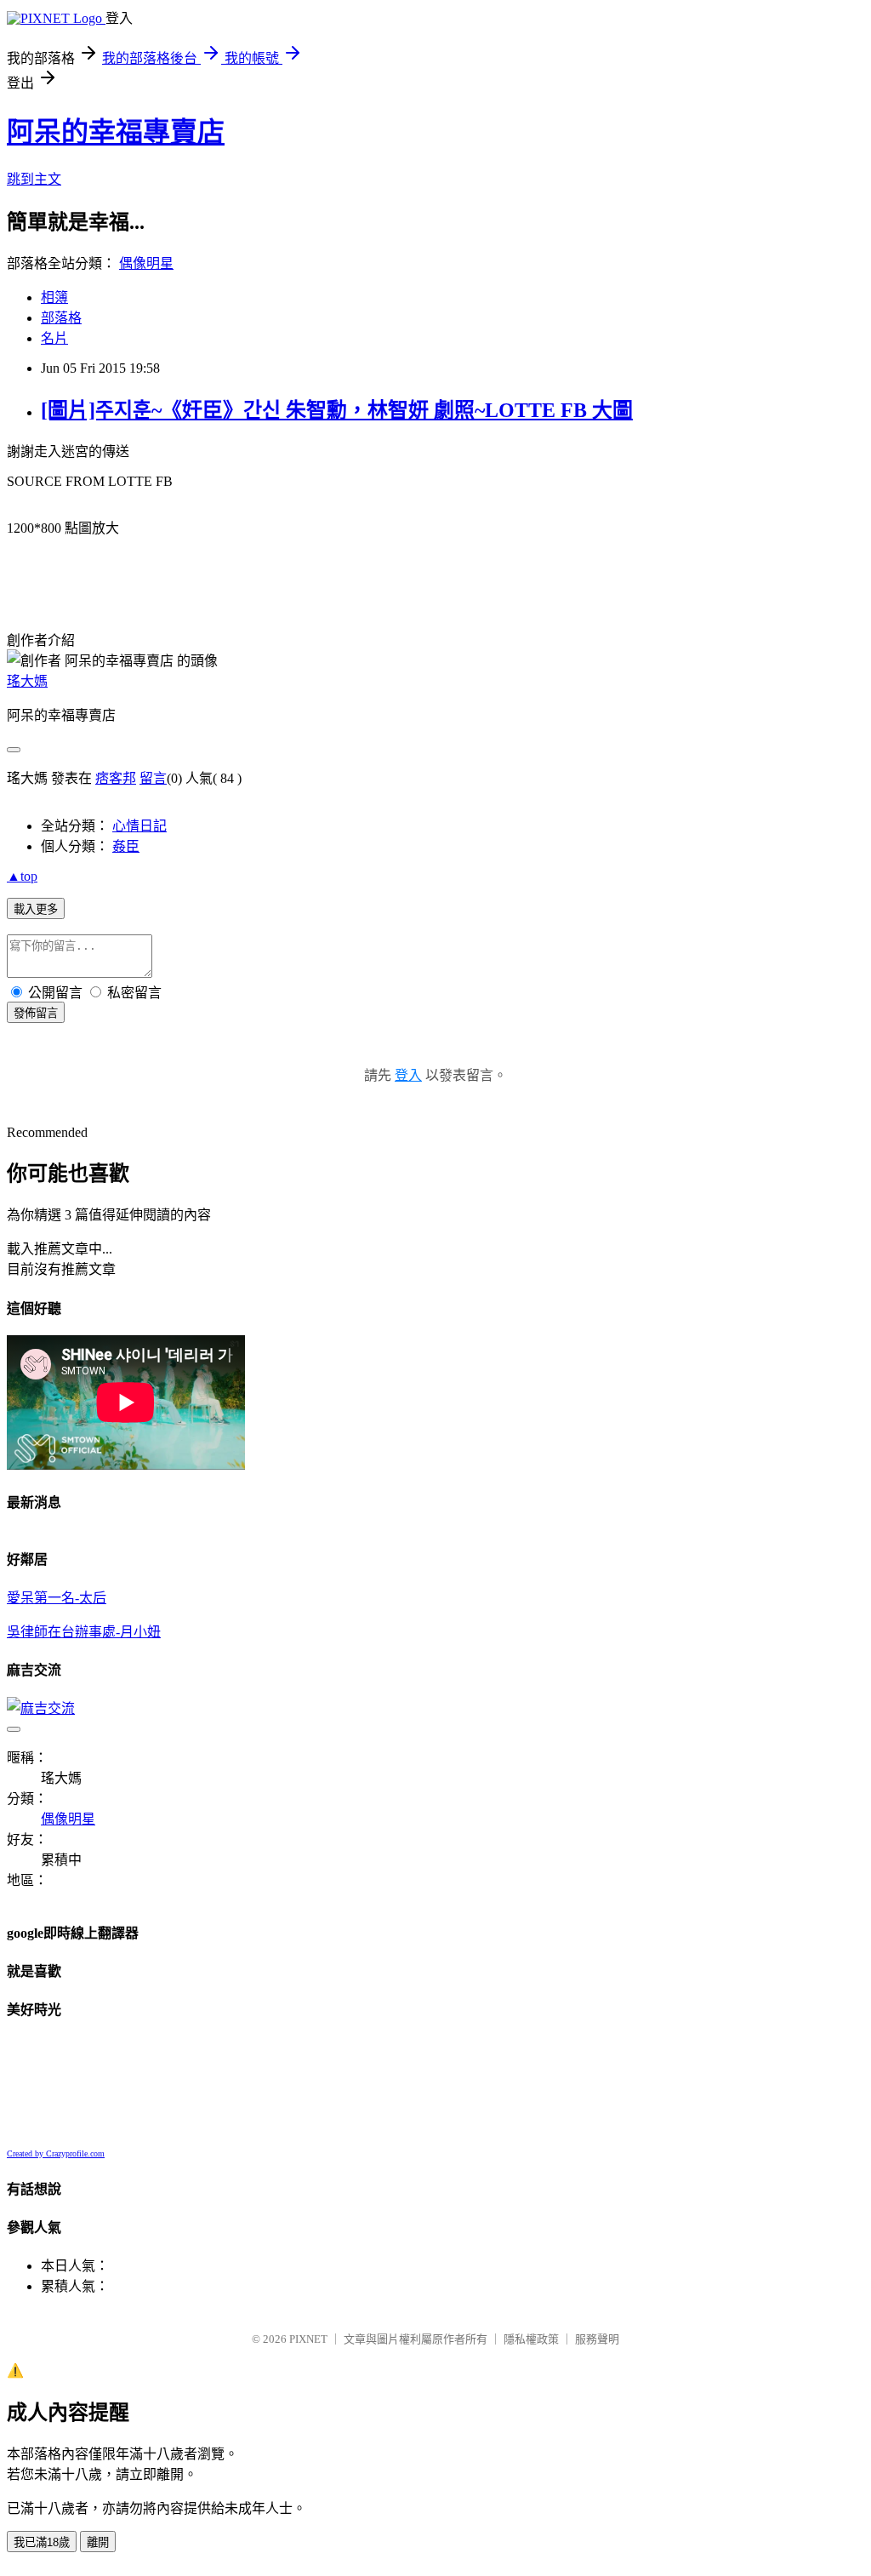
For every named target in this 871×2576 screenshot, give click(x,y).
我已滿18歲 (42, 2542)
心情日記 (139, 826)
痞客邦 (116, 778)
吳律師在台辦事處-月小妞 (84, 1632)
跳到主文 (34, 179)
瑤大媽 (27, 681)
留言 (153, 778)
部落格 (61, 318)
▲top (22, 876)
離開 (98, 2542)
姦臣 (126, 846)
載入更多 (36, 909)
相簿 (54, 297)
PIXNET (308, 2339)
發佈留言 (36, 1013)
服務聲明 (597, 2339)
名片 (54, 338)
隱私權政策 (531, 2339)
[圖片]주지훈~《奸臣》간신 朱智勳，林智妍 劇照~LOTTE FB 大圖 (337, 410)
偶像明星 (146, 263)
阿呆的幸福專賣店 (116, 132)
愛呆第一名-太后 (57, 1598)
